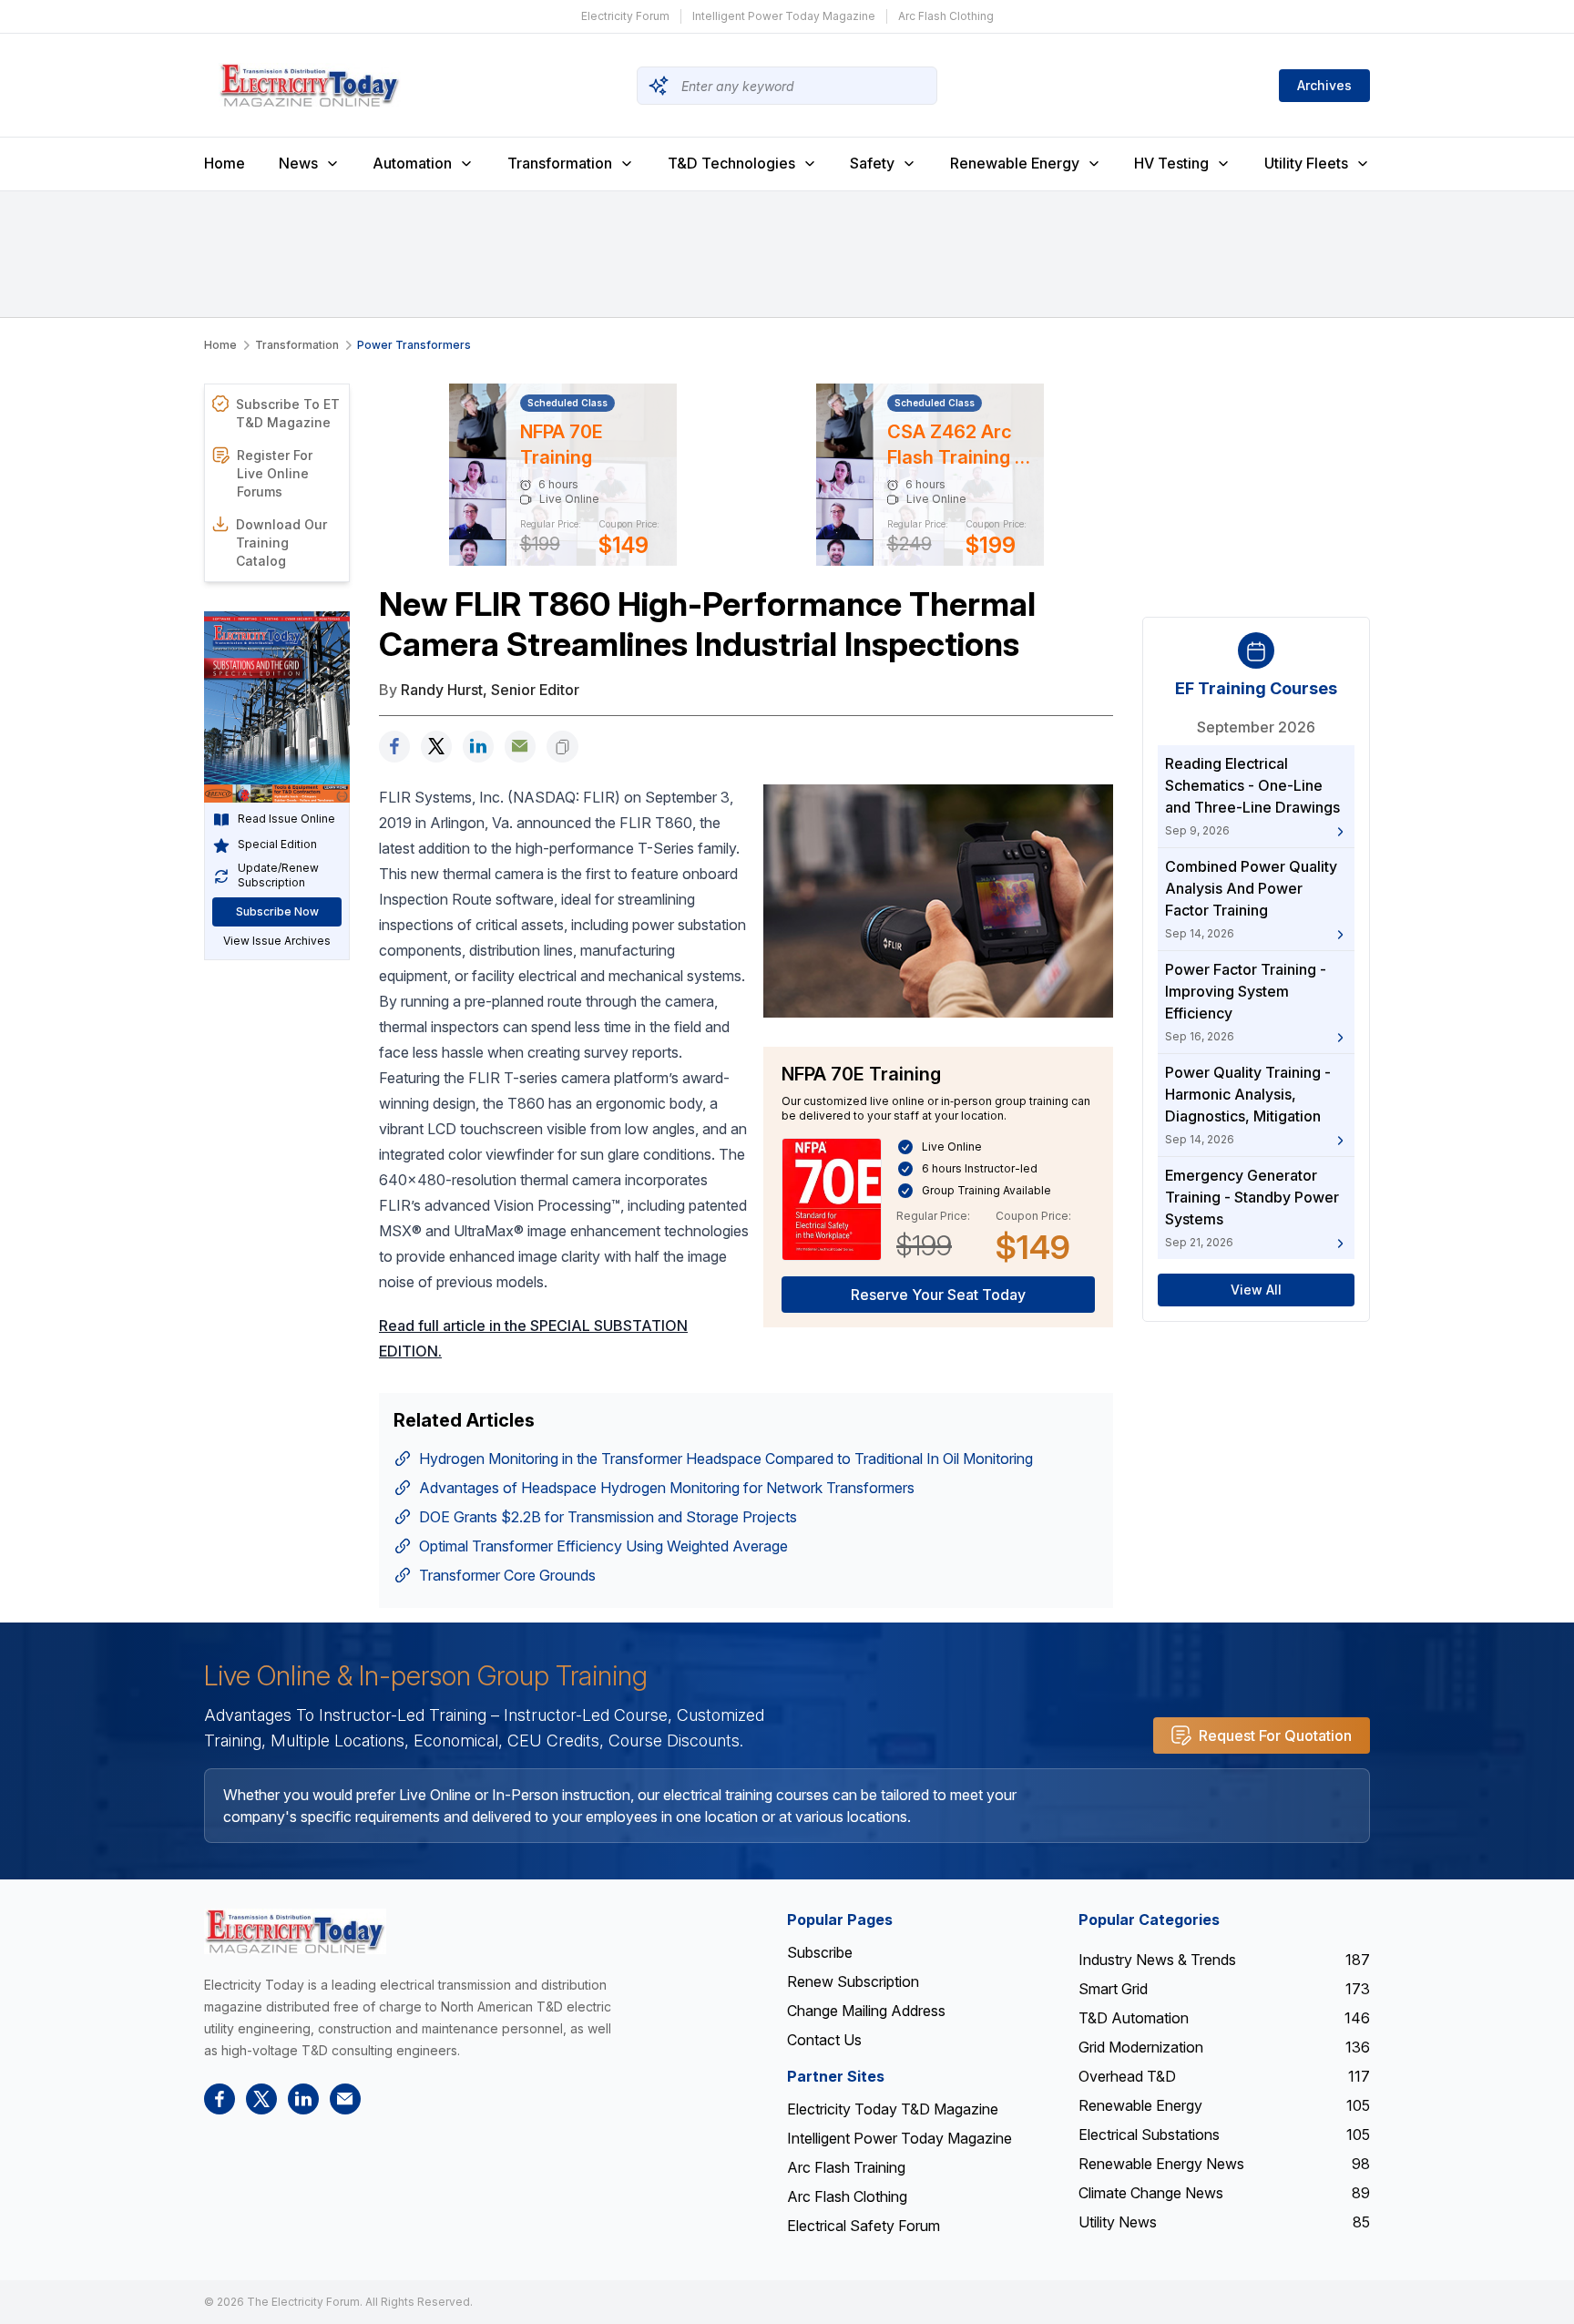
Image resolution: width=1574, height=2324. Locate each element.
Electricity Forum (625, 16)
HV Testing (1171, 163)
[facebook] (394, 747)
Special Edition (277, 845)
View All (1256, 1290)
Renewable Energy (1015, 163)
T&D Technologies (731, 163)
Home (225, 163)
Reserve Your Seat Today (938, 1295)
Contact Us (824, 2040)
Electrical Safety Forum (864, 2226)
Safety (872, 163)
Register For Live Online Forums (275, 473)
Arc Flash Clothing (946, 16)
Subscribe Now (277, 912)
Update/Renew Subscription (278, 876)
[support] (520, 747)
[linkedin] (478, 747)
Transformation (560, 163)
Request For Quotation (1275, 1735)
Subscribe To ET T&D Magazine (288, 413)
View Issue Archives (277, 942)
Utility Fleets (1306, 163)
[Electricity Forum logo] (295, 1931)
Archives (1324, 85)
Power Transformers (414, 345)
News (298, 163)
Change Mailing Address (866, 2011)
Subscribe (820, 1952)
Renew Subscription (853, 1981)
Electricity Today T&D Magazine (893, 2109)
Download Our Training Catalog (281, 543)
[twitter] (436, 747)
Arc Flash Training (846, 2167)
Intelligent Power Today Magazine (784, 16)
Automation (412, 163)
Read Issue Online (286, 819)
